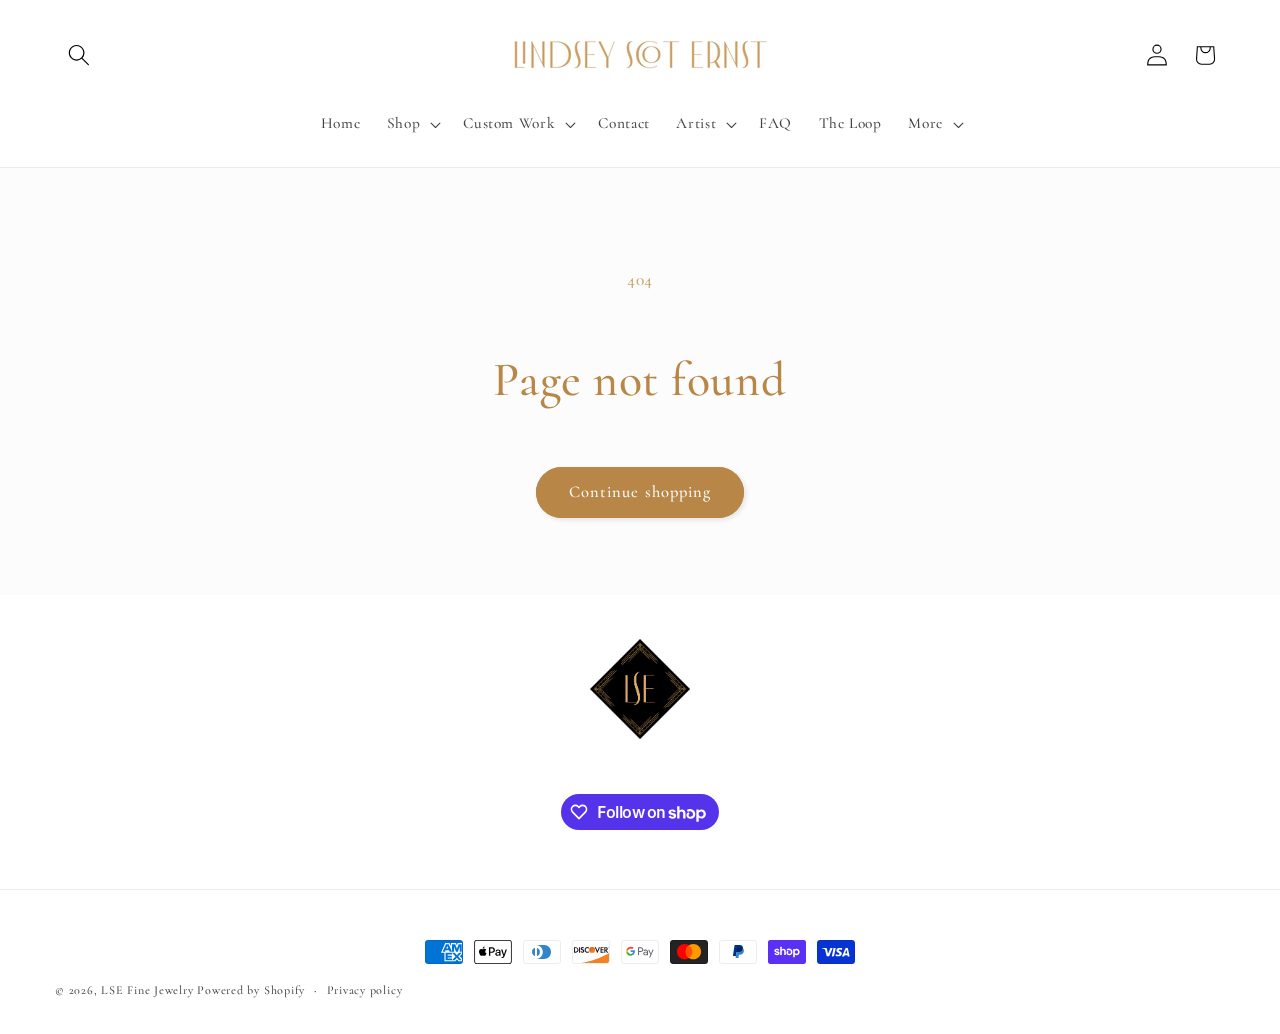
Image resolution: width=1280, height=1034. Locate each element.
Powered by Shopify (251, 990)
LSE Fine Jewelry (147, 990)
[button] (79, 55)
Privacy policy (365, 990)
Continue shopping (640, 492)
